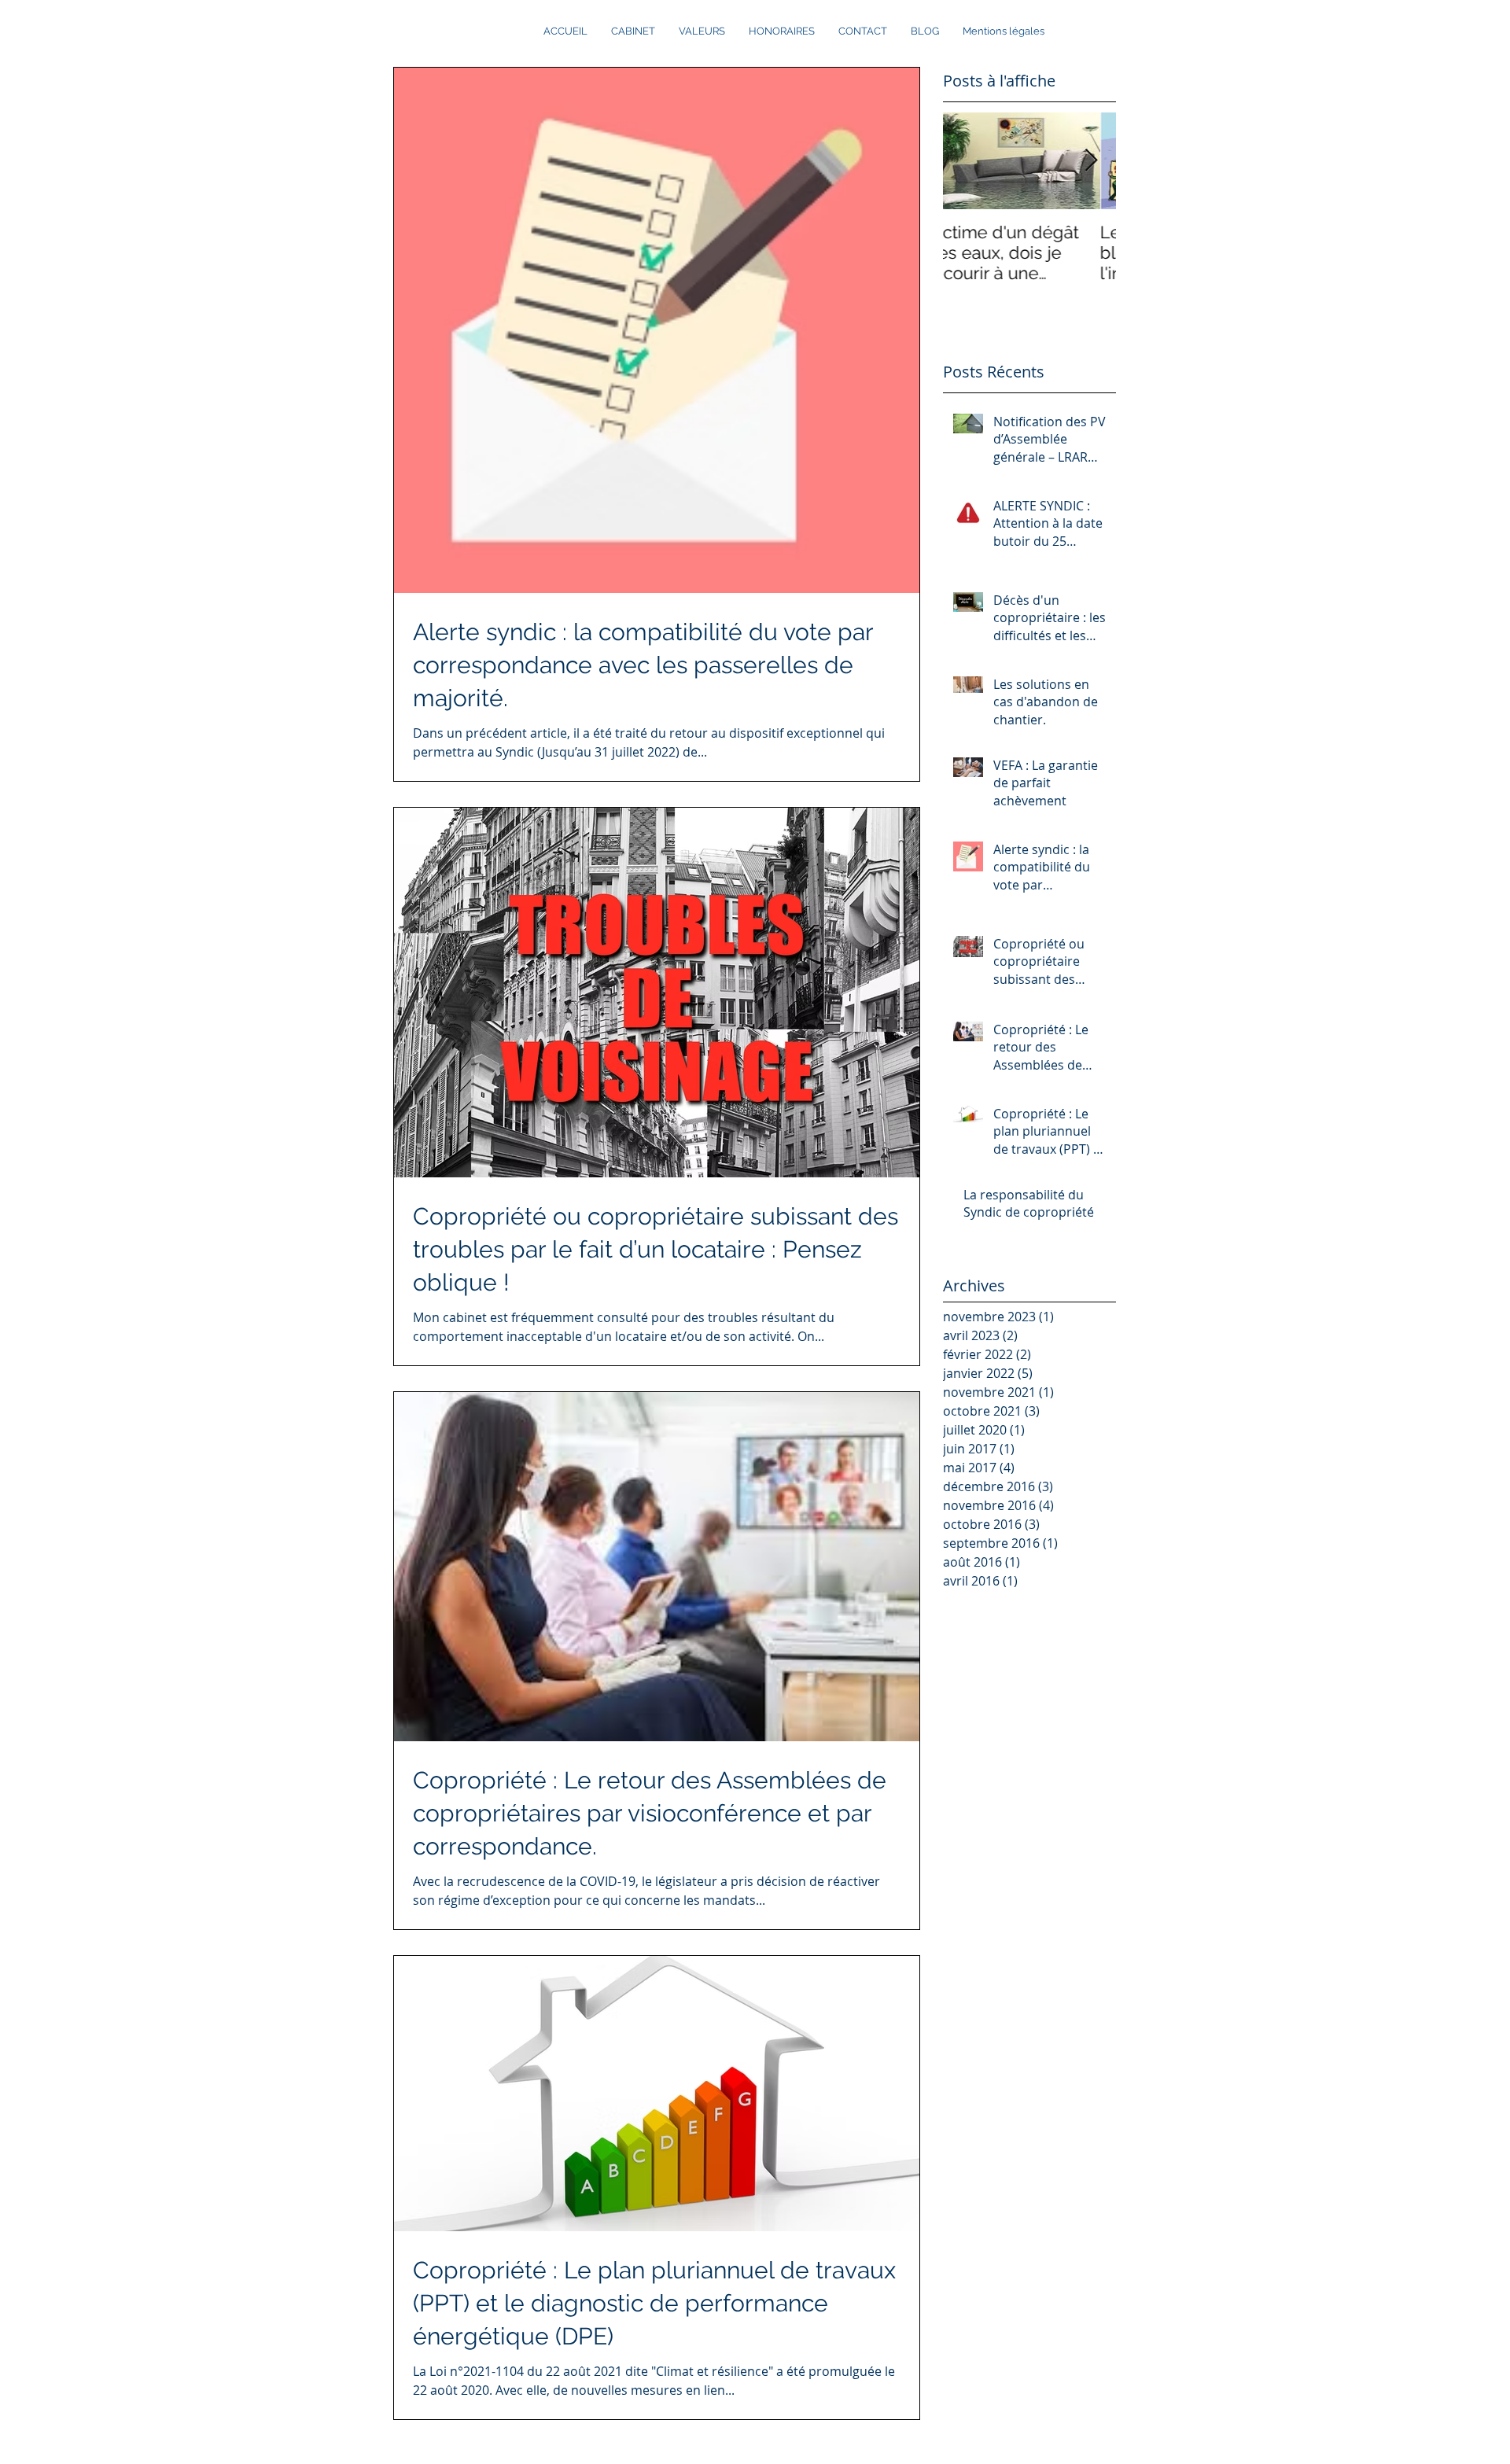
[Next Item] (1091, 161)
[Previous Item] (968, 161)
